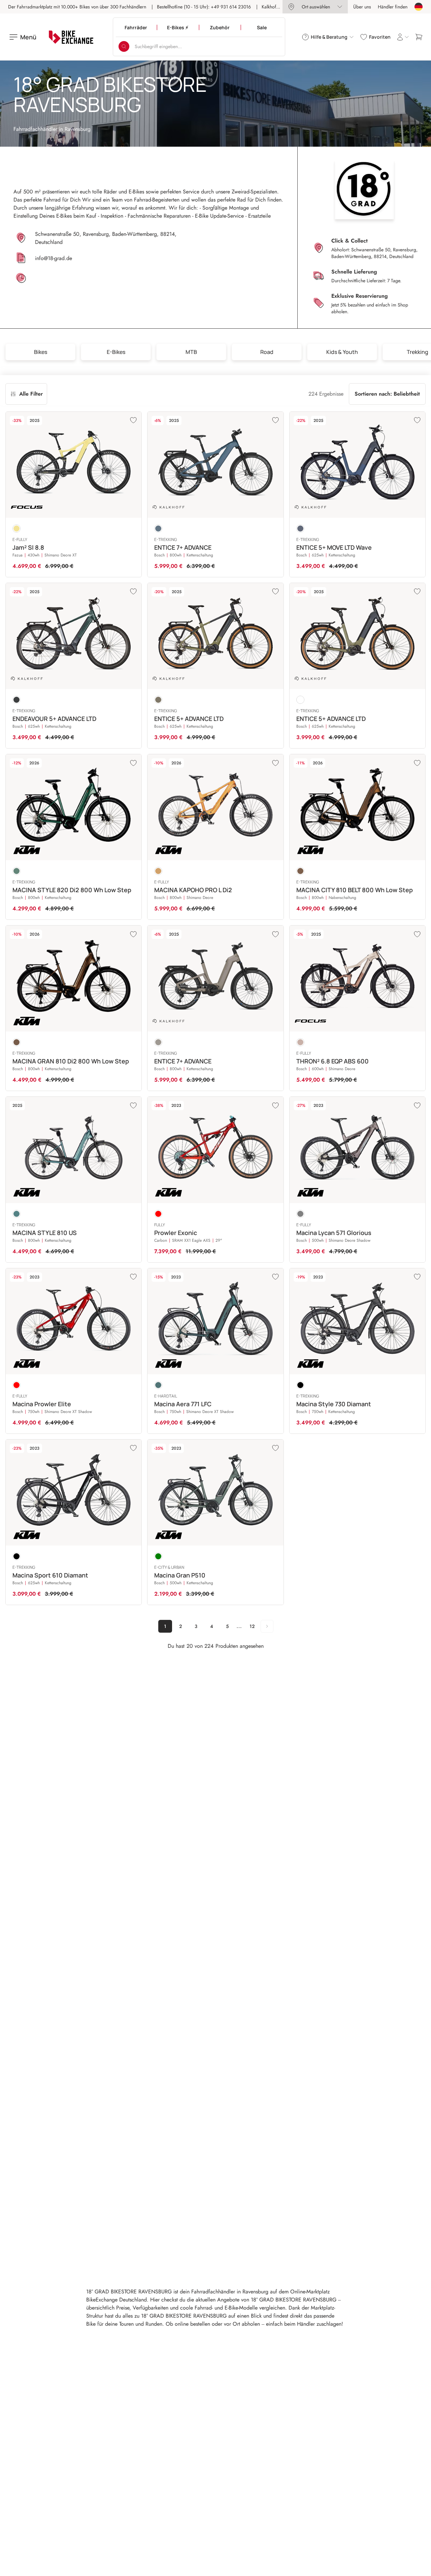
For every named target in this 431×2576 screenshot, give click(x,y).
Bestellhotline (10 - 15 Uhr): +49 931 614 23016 (204, 7)
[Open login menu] (403, 37)
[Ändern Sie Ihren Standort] (419, 7)
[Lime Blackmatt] (16, 529)
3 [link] (196, 1626)
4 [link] (212, 1626)
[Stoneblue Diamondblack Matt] (300, 529)
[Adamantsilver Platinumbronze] (300, 1042)
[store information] (104, 279)
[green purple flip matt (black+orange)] (158, 1385)
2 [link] (180, 1626)
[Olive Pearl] (16, 1042)
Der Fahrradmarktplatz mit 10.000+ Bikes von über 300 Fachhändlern (77, 7)
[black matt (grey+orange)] (300, 1385)
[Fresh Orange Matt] (158, 871)
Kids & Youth (342, 352)
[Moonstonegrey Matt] (158, 1042)
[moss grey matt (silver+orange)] (158, 1556)
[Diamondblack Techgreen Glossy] (16, 700)
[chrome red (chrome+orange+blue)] (16, 1385)
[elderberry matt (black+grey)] (300, 1214)
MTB (191, 352)
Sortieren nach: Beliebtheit (387, 394)
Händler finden (393, 7)
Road (267, 352)
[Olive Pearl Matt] (300, 871)
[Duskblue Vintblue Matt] (158, 529)
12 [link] (252, 1626)
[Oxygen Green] (16, 871)
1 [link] (165, 1626)
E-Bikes (116, 352)
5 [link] (227, 1626)
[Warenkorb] (419, 37)
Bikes (41, 352)
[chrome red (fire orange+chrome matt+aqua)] (158, 1214)
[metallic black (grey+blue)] (16, 1556)
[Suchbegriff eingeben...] (124, 46)
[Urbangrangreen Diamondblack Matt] (158, 700)
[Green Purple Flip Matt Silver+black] (16, 1214)
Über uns (362, 7)
